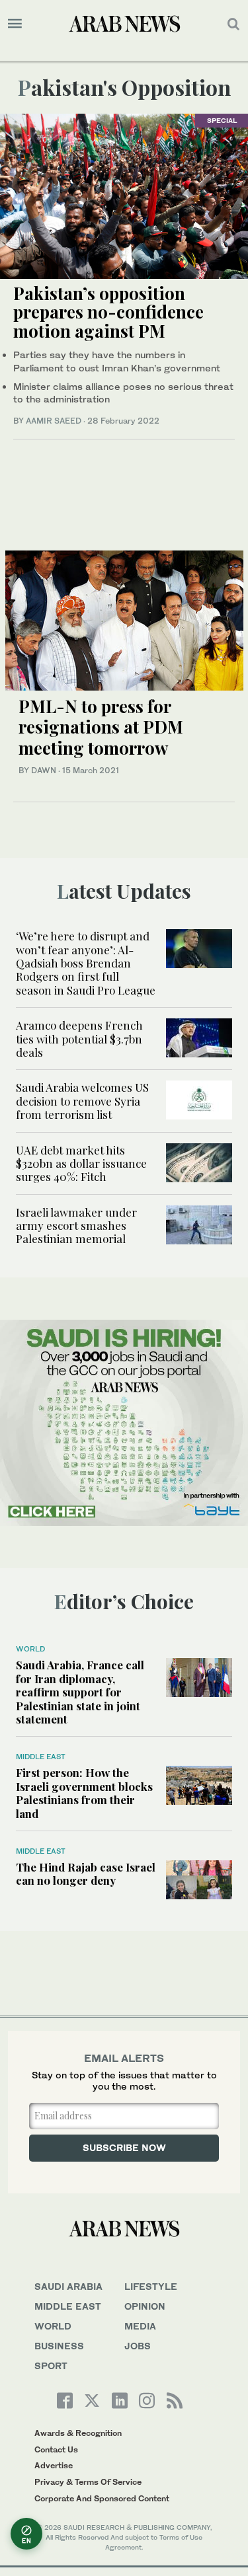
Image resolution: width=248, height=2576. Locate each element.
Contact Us (56, 2449)
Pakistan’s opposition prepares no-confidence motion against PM (108, 312)
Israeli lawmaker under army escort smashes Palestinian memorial (76, 1226)
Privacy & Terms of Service (88, 2482)
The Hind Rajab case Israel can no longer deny (86, 1874)
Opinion (145, 2306)
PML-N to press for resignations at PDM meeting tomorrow (101, 727)
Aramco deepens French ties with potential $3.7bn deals (79, 1039)
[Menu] (15, 24)
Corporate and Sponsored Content (102, 2498)
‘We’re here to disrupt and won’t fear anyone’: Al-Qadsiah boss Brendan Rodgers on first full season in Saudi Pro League (86, 963)
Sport (51, 2366)
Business (59, 2346)
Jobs (138, 2346)
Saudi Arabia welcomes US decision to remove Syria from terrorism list (82, 1101)
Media (140, 2326)
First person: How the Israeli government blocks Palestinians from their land (84, 1793)
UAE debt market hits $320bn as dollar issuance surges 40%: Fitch (81, 1163)
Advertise (54, 2465)
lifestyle (151, 2286)
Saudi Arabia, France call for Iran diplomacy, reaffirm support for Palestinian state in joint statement (80, 1692)
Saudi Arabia (68, 2286)
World (30, 1649)
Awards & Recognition (78, 2433)
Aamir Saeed (54, 421)
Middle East (41, 1757)
